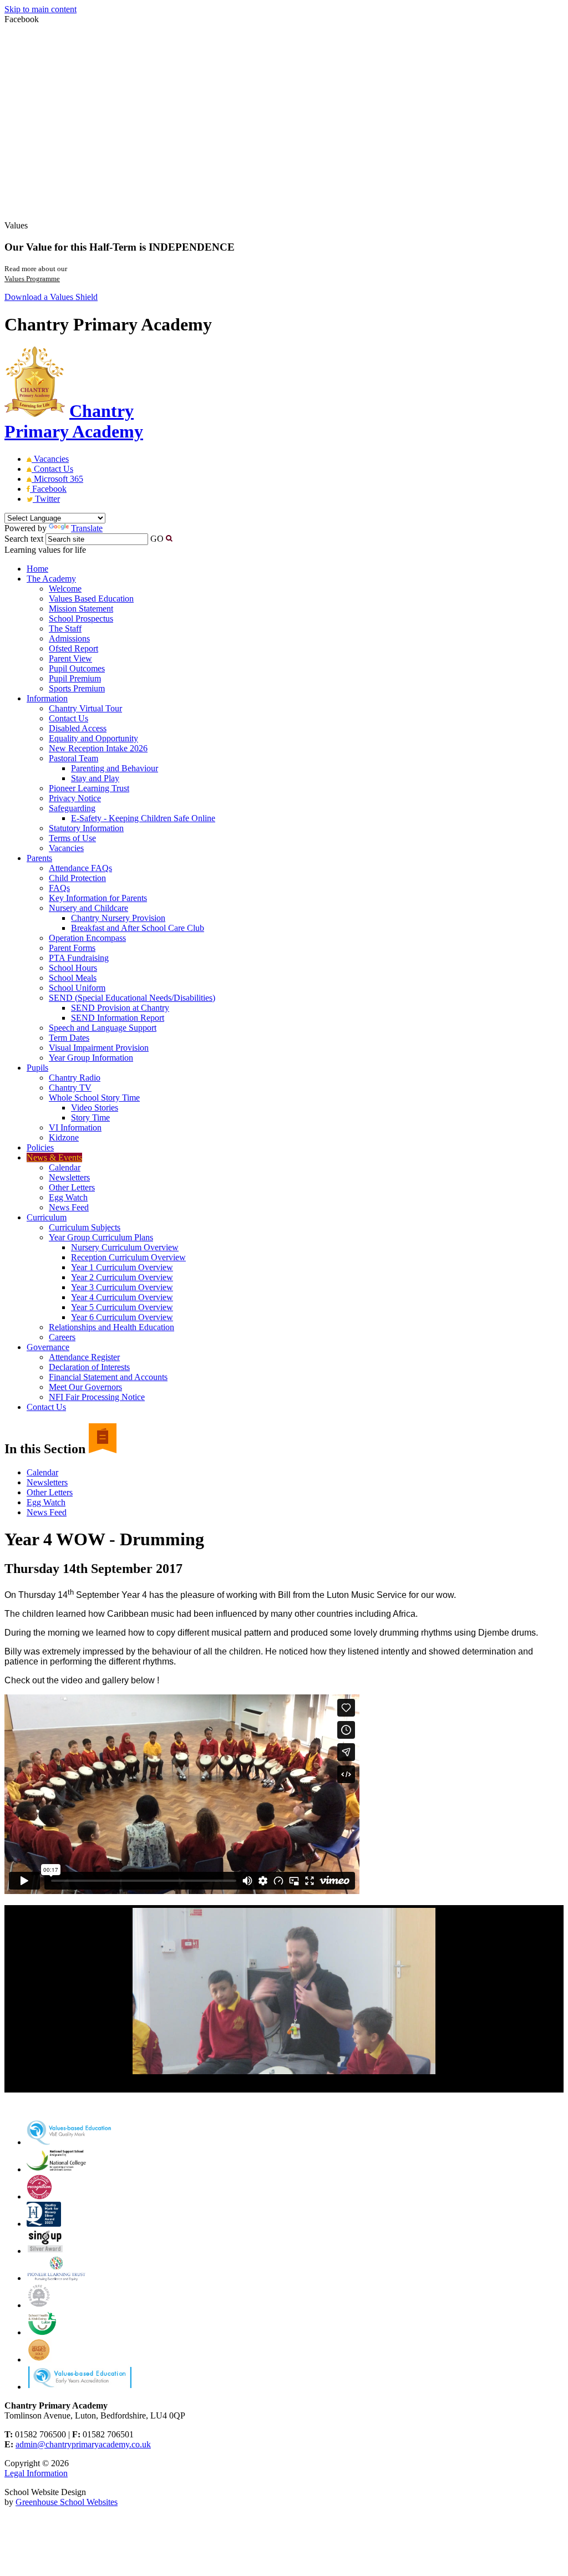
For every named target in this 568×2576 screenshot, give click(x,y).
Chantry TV (70, 1088)
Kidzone (64, 1137)
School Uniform (77, 988)
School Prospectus (81, 618)
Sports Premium (77, 688)
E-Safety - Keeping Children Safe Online (143, 818)
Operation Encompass (87, 938)
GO (157, 539)
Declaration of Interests (89, 1367)
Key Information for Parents (98, 898)
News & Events (54, 1157)
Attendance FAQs (80, 868)
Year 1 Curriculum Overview (122, 1267)
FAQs (59, 888)
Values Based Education (91, 599)
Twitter (46, 499)
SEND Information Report (118, 1018)
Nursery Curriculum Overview (125, 1247)
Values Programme (32, 279)
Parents (39, 858)
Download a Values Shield (51, 297)
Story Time (90, 1118)
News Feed (69, 1207)
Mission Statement (81, 609)
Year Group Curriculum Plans (101, 1237)
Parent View (70, 658)
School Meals (73, 978)
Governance (48, 1347)
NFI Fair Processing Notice (97, 1397)
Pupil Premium (75, 678)
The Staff (65, 628)
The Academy (51, 579)
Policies (40, 1147)
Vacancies (50, 459)
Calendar (65, 1167)
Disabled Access (78, 728)
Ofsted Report (73, 648)
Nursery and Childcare (88, 908)
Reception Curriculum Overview (128, 1257)
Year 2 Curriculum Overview (122, 1277)
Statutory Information (86, 828)
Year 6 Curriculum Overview (122, 1317)
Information (47, 698)
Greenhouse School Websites (67, 2502)
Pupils (37, 1068)
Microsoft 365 (57, 479)
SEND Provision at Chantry (120, 1008)
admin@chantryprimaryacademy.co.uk (83, 2444)
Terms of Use (72, 838)
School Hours (73, 968)
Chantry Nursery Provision (118, 918)
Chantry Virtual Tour (85, 708)
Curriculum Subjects (85, 1227)
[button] (169, 538)
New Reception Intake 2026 (98, 748)
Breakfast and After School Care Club (138, 928)
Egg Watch (68, 1197)
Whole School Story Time (94, 1098)
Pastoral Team (73, 758)
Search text (24, 539)
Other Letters (72, 1187)
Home (37, 569)
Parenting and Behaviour (115, 768)
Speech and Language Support (103, 1028)
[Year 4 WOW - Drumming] (284, 1991)
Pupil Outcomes (77, 668)
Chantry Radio (75, 1078)
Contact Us (52, 469)
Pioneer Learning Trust (89, 788)
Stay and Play (95, 778)
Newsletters (69, 1177)
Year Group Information (91, 1058)
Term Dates (69, 1038)
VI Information (75, 1127)
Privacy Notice (75, 798)
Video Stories (95, 1108)
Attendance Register (84, 1357)
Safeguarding (72, 808)
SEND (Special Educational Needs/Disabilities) (132, 998)
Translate (87, 528)
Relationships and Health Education (111, 1327)
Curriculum (47, 1217)
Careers (62, 1337)
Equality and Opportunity (93, 738)
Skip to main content (40, 9)
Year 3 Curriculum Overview (122, 1287)
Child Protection (77, 878)
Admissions (69, 638)
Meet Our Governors (85, 1387)
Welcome (65, 589)
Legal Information (36, 2473)
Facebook (48, 489)
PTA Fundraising (79, 958)
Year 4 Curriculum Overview (122, 1297)
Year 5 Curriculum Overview (122, 1307)
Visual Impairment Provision (99, 1048)
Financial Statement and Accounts (108, 1377)
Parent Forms (72, 948)
